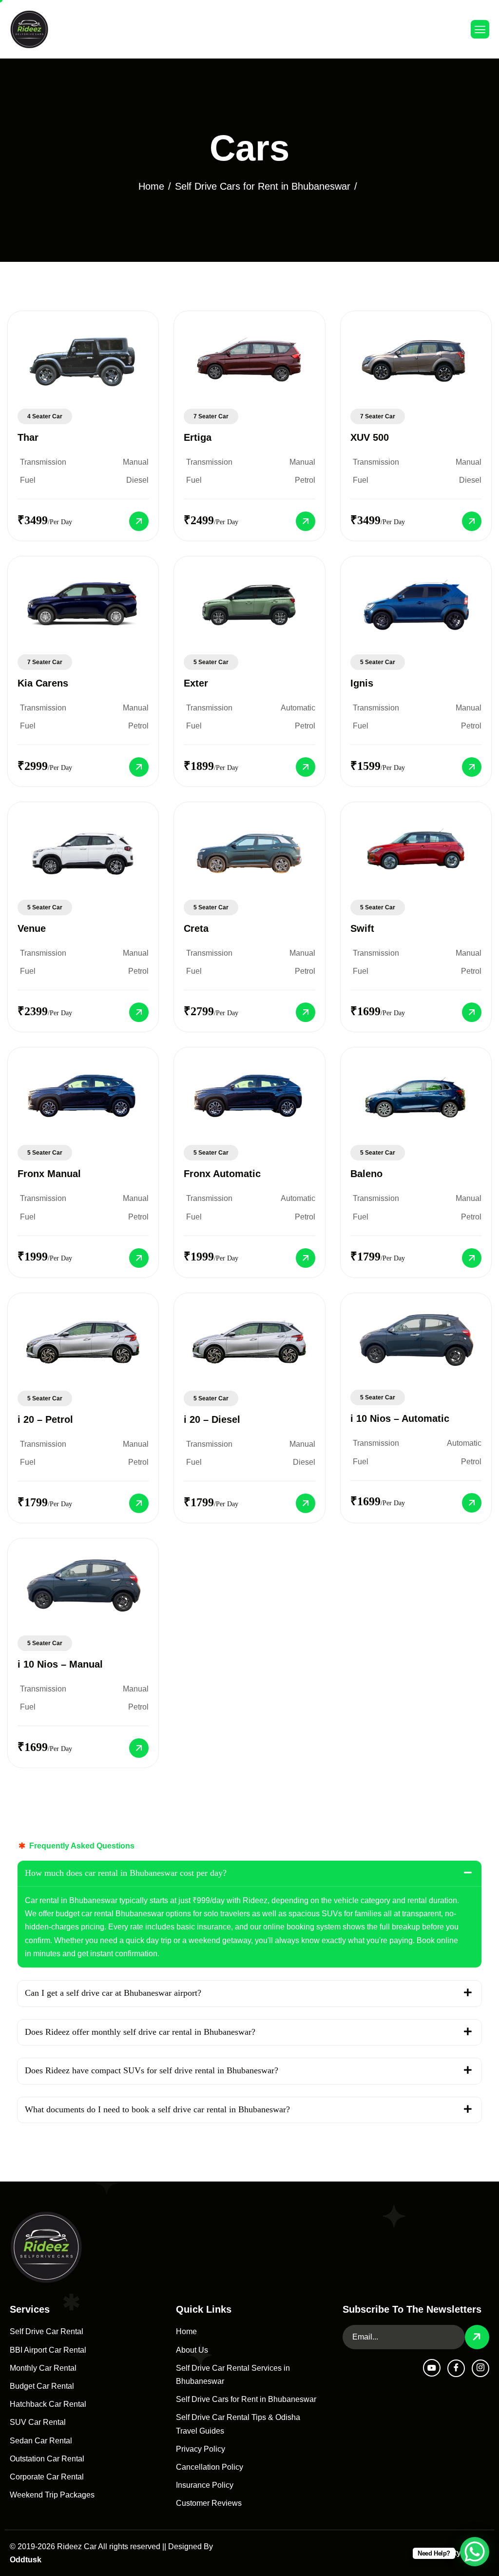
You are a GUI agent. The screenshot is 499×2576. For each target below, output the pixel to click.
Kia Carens (43, 683)
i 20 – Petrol (45, 1419)
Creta (196, 928)
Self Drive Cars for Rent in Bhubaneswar (246, 2399)
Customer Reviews (209, 2503)
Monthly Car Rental (43, 2368)
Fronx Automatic (222, 1174)
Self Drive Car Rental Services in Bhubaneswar (233, 2375)
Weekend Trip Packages (52, 2495)
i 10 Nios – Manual (60, 1664)
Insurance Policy (205, 2485)
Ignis (362, 683)
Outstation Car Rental (47, 2459)
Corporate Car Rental (47, 2477)
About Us (192, 2350)
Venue (32, 928)
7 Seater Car (211, 416)
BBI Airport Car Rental (48, 2350)
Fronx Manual (49, 1174)
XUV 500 (370, 437)
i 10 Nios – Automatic (400, 1418)
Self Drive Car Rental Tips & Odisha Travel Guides (238, 2424)
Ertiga (198, 437)
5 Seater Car (211, 662)
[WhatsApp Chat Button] (475, 2552)
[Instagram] (480, 2368)
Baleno (366, 1174)
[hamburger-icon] (480, 29)
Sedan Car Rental (41, 2441)
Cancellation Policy (210, 2467)
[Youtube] (432, 2368)
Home (186, 2331)
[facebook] (456, 2368)
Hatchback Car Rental (48, 2404)
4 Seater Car (45, 416)
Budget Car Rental (42, 2386)
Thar (28, 437)
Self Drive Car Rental (47, 2331)
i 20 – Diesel (212, 1419)
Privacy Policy (201, 2449)
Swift (362, 928)
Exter (196, 683)
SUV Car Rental (38, 2422)
